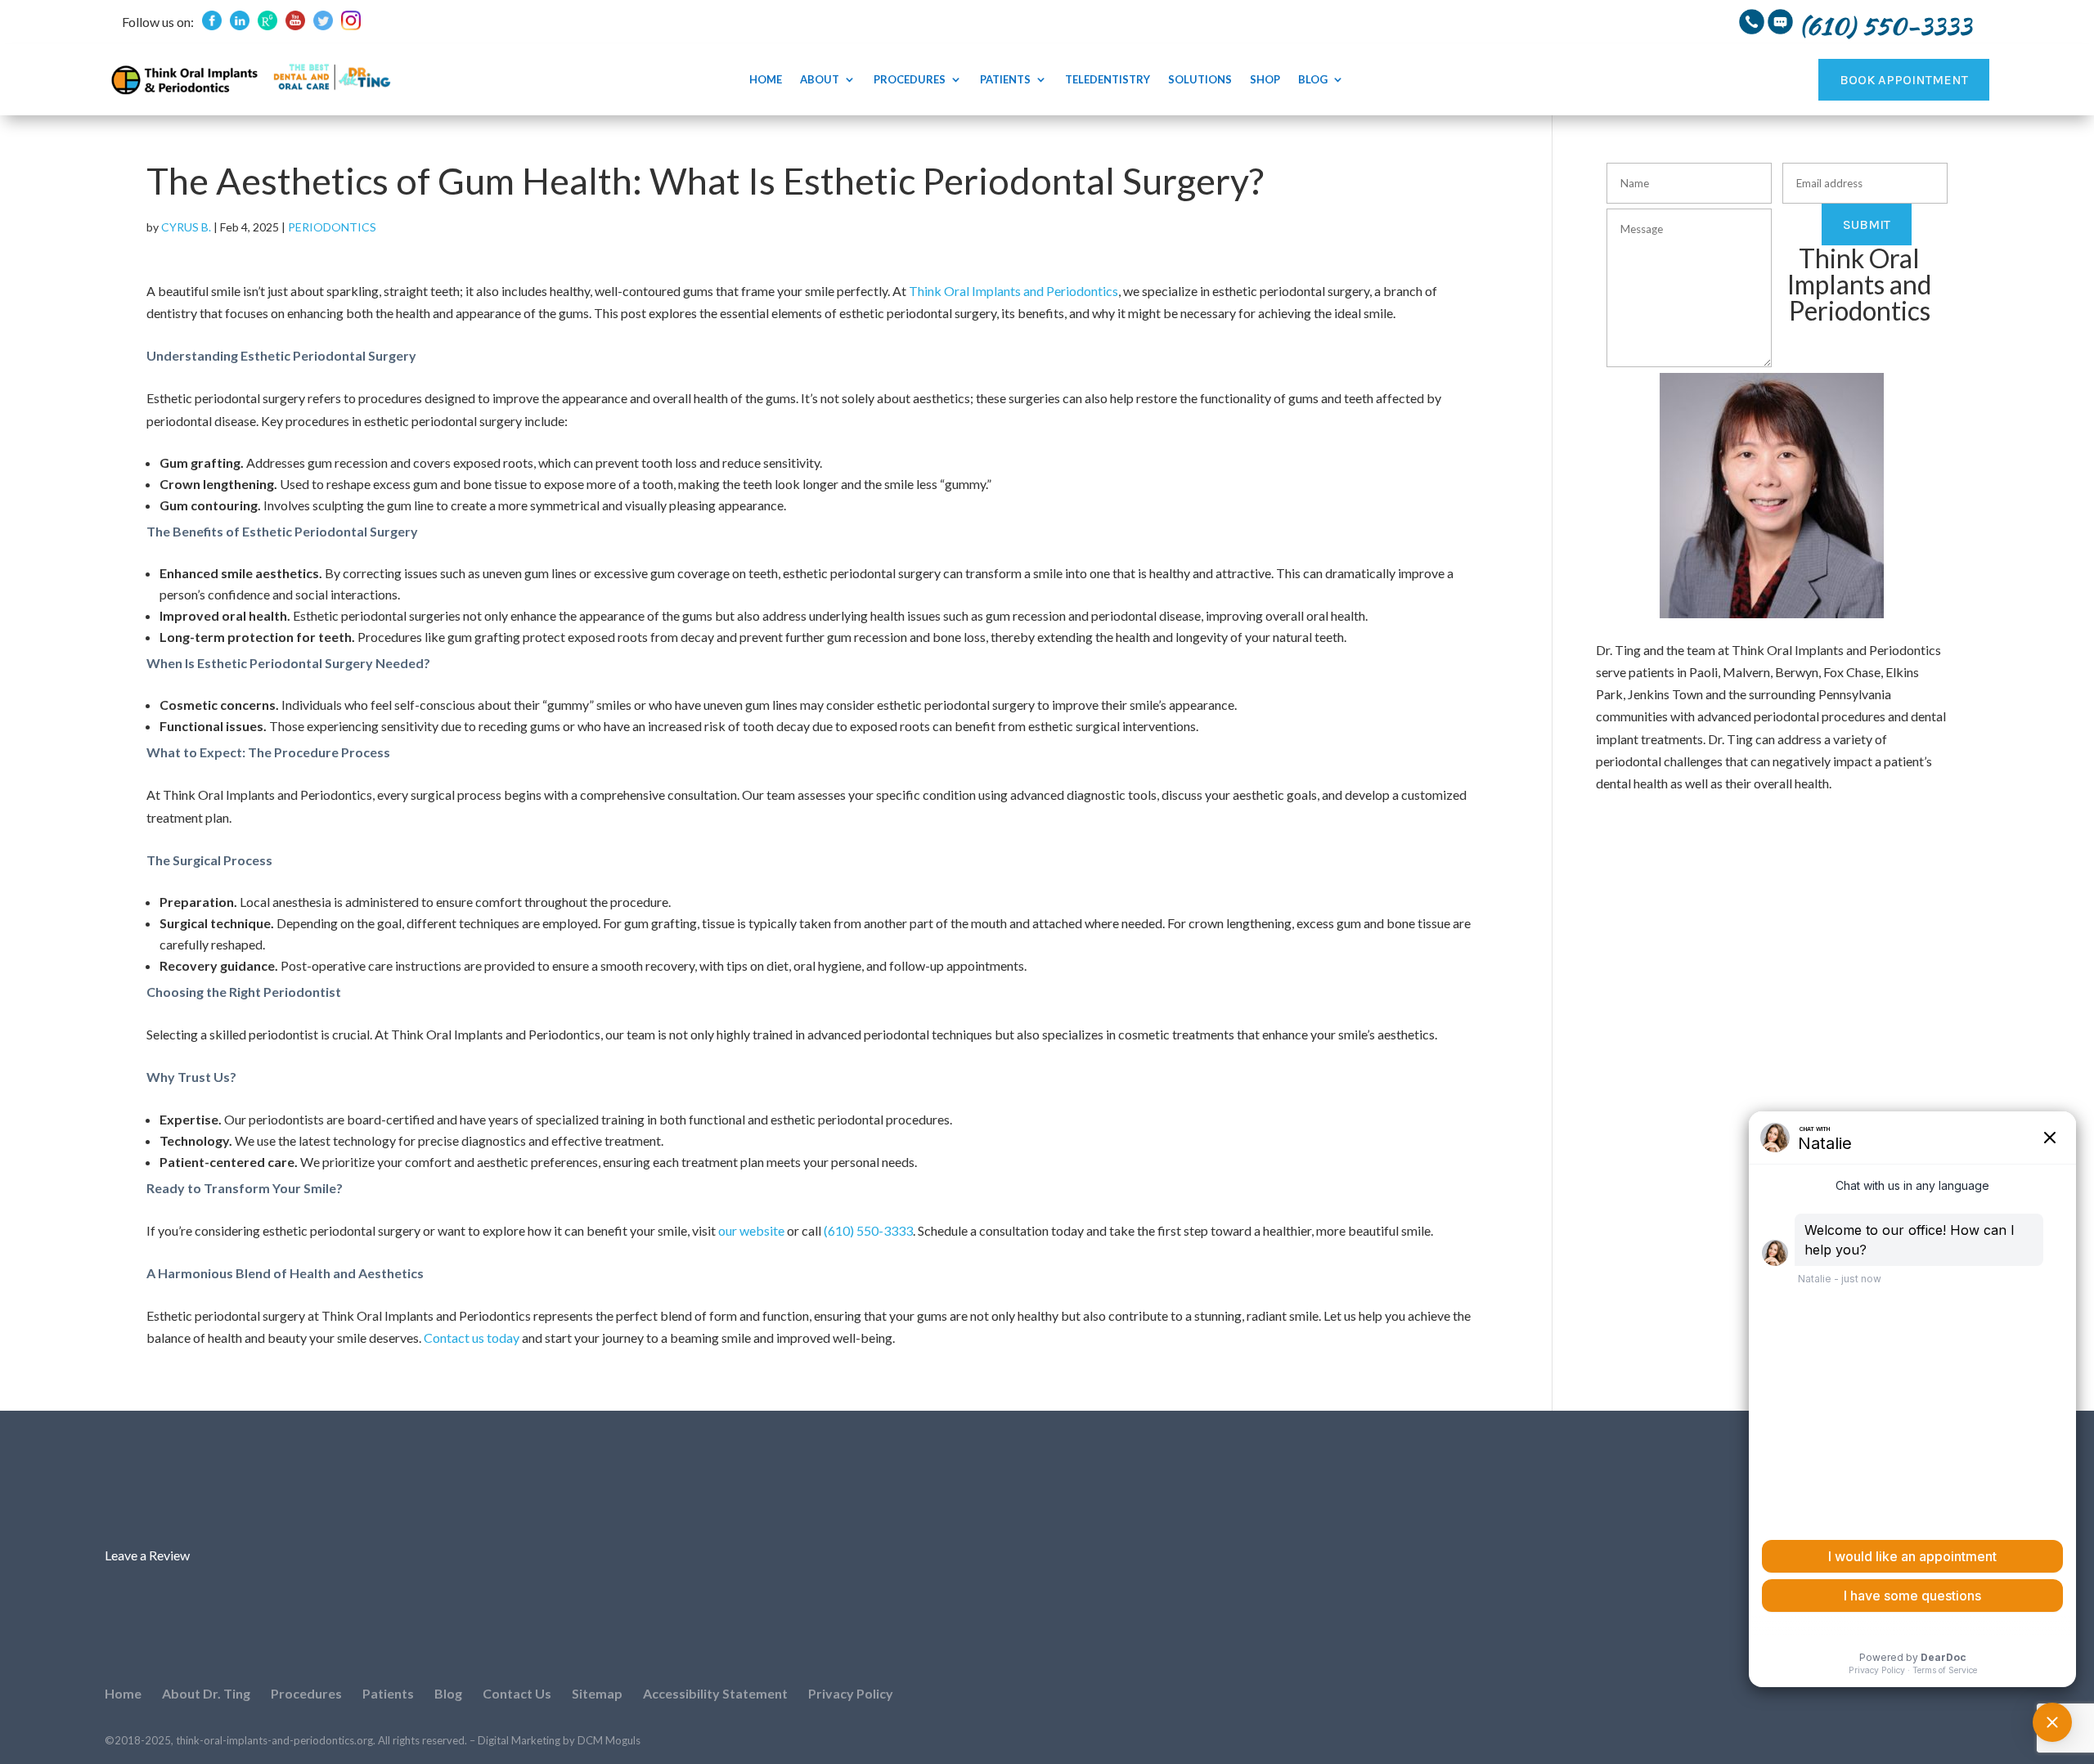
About (820, 80)
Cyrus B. (186, 227)
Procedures (910, 80)
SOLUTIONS (1200, 80)
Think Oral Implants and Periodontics (1013, 291)
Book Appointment (1904, 80)
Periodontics (332, 227)
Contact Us (517, 1693)
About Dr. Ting (206, 1693)
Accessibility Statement (715, 1693)
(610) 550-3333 (868, 1230)
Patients (1005, 80)
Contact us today (472, 1338)
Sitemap (597, 1693)
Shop (1265, 80)
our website (751, 1230)
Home (766, 80)
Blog (1313, 80)
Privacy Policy (851, 1693)
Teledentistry (1108, 80)
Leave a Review (147, 1555)
